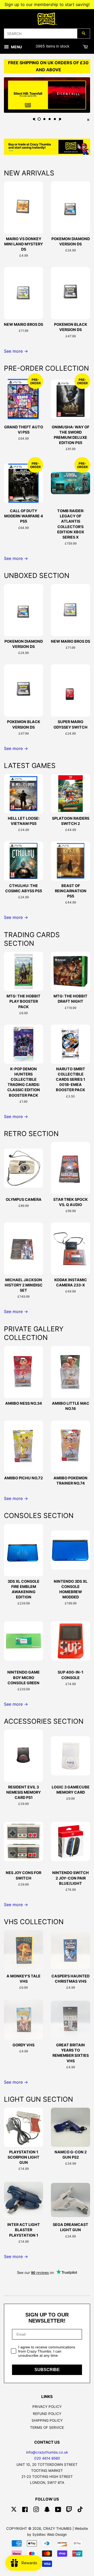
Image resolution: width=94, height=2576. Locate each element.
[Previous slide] (34, 119)
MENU (16, 47)
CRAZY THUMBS (57, 2528)
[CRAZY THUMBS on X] (14, 2510)
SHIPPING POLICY (47, 2420)
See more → (16, 351)
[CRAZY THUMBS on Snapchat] (47, 2510)
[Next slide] (60, 119)
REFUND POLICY (47, 2414)
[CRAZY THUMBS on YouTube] (58, 2510)
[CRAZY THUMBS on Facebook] (25, 2510)
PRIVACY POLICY (47, 2407)
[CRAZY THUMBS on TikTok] (80, 2510)
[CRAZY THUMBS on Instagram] (36, 2510)
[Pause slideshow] (88, 119)
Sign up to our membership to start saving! (47, 4)
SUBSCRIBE (47, 2370)
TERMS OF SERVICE (47, 2427)
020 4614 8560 (47, 2458)
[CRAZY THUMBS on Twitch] (69, 2510)
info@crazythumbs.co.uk (47, 2452)
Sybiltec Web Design (50, 2534)
